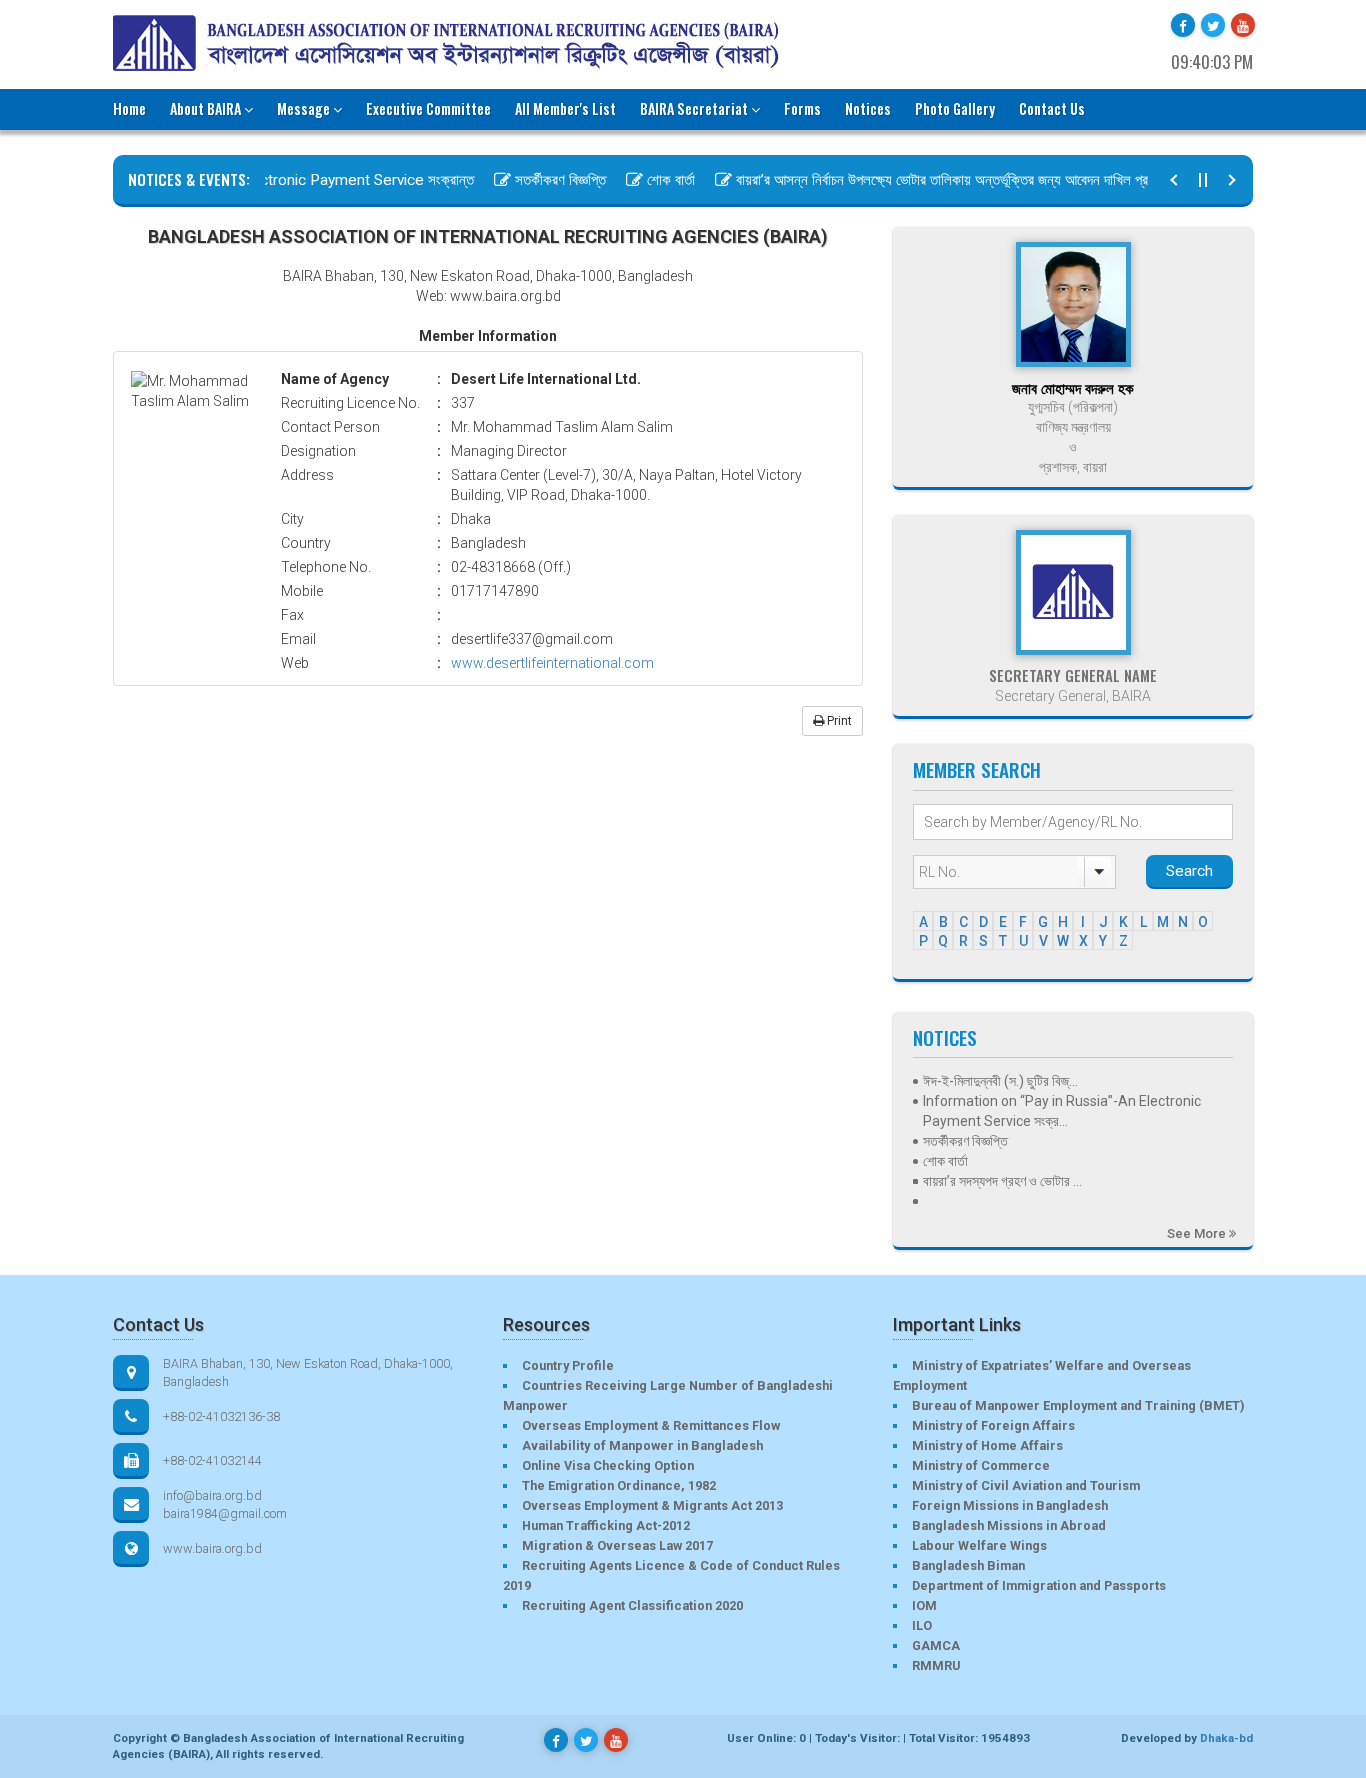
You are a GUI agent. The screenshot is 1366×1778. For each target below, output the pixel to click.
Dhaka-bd (1226, 1738)
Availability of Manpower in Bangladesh (642, 1445)
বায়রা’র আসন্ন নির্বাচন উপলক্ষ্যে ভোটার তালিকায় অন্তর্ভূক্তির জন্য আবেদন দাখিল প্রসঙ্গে (928, 180)
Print (838, 721)
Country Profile (568, 1365)
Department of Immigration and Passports (1039, 1585)
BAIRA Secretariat (694, 108)
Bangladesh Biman (968, 1565)
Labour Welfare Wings (979, 1545)
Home (129, 108)
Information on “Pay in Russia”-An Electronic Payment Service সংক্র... (1062, 1111)
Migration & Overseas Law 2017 (617, 1545)
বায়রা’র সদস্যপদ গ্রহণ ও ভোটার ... (1002, 1181)
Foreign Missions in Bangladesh (1010, 1505)
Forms (802, 108)
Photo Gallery (955, 108)
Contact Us (1052, 108)
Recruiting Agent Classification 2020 (632, 1605)
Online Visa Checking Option (608, 1465)
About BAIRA (205, 108)
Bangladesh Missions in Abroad (1009, 1525)
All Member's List (565, 108)
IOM (924, 1605)
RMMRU (936, 1665)
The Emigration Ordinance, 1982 (619, 1485)
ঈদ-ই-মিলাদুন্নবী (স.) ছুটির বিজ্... (1000, 1081)
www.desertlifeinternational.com (552, 663)
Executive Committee (428, 108)
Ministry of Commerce (981, 1465)
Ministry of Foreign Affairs (993, 1425)
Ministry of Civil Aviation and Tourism (1026, 1485)
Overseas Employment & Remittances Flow (651, 1425)
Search (1189, 871)
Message (303, 108)
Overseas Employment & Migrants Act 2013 (652, 1505)
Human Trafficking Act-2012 (606, 1525)
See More (1198, 1233)
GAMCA (936, 1645)
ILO (922, 1625)
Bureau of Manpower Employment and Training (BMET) (1078, 1405)
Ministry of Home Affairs (987, 1445)
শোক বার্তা (648, 180)
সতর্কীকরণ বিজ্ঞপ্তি (537, 180)
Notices (868, 108)
